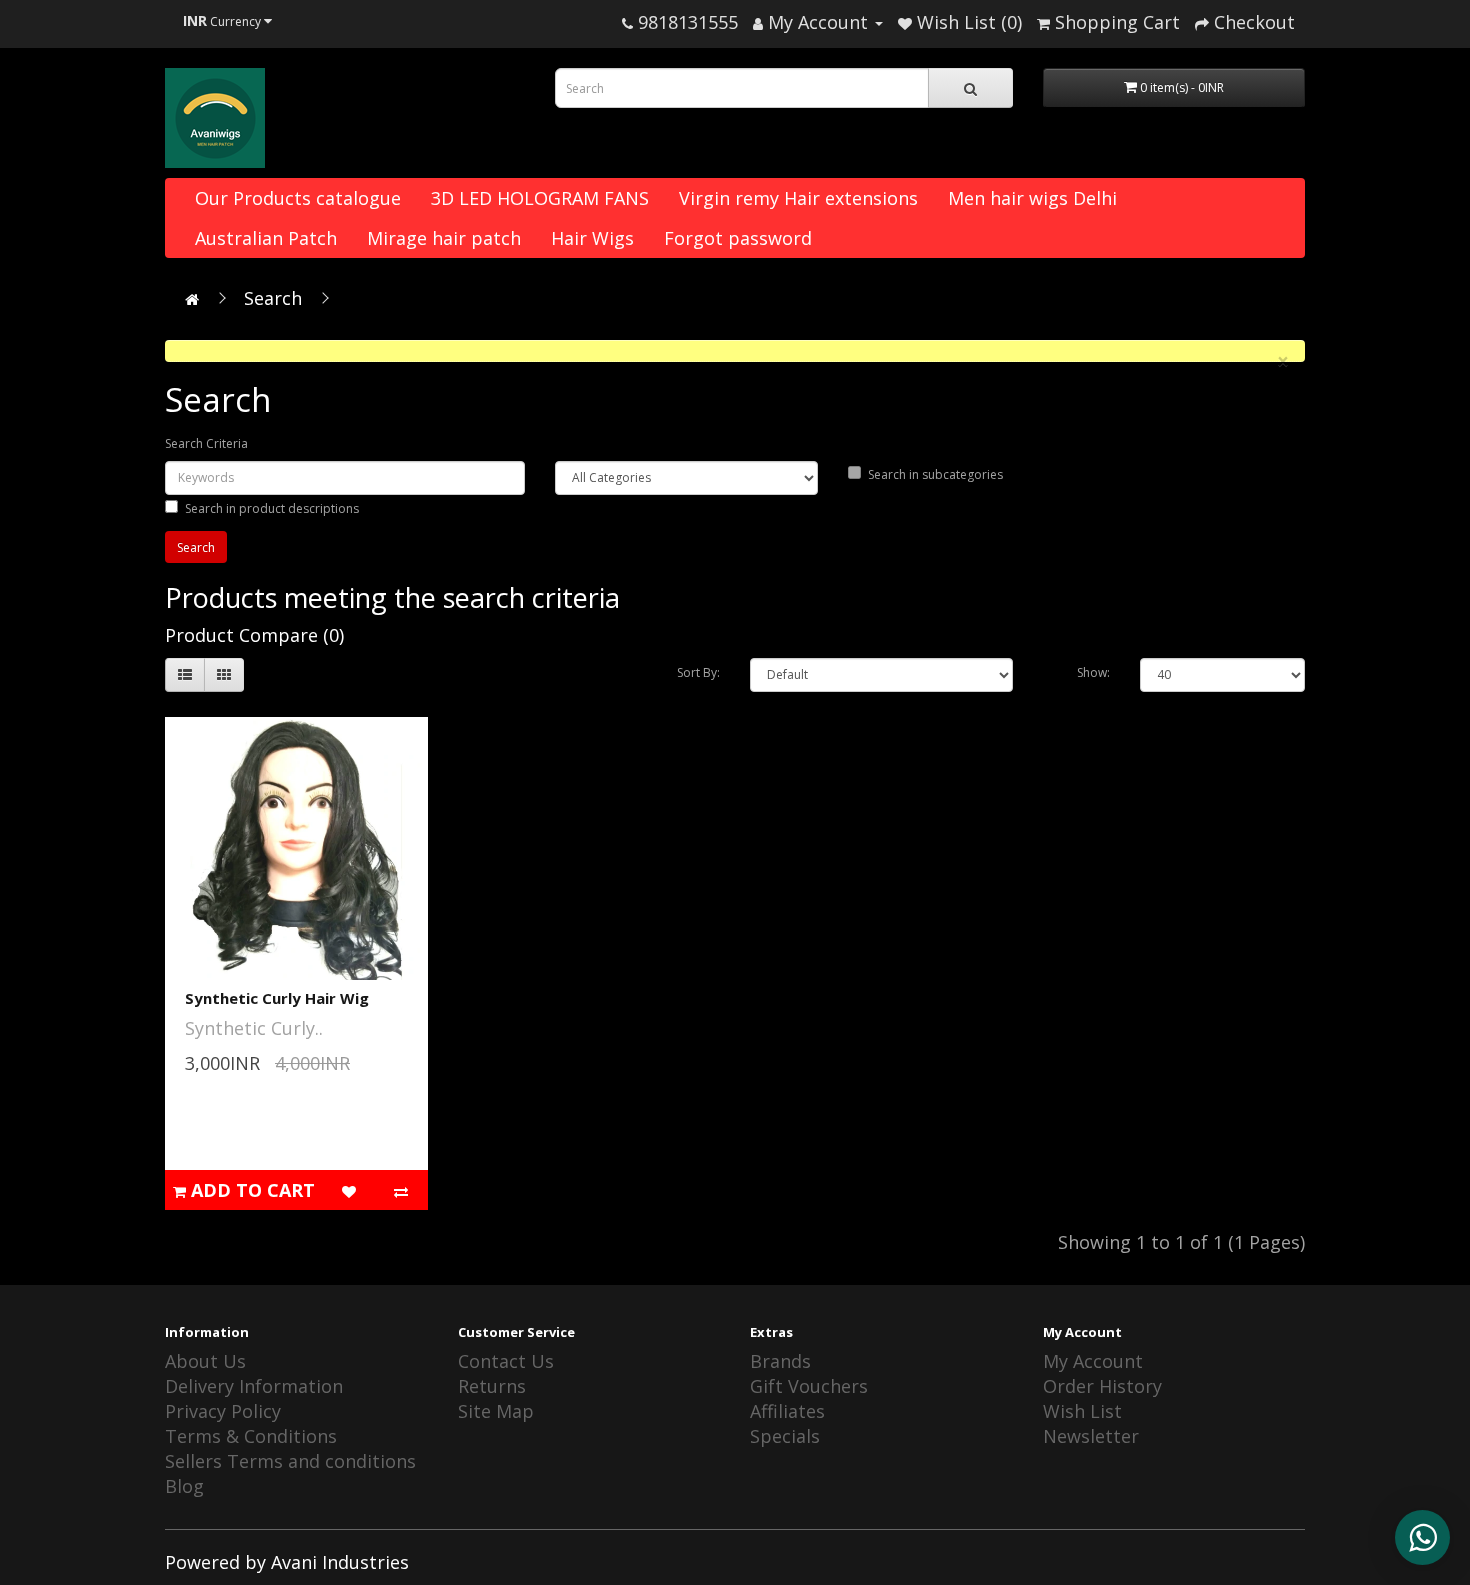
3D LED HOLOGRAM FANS (540, 198)
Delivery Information (254, 1386)
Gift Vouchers (809, 1386)
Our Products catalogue (298, 198)
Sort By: (698, 672)
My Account (1093, 1361)
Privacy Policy (223, 1411)
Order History (1102, 1386)
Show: (1093, 672)
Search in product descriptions (272, 508)
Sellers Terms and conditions (290, 1461)
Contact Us (506, 1361)
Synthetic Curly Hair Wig (277, 998)
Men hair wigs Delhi (1032, 198)
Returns (492, 1386)
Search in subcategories (935, 474)
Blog (184, 1486)
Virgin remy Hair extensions (798, 198)
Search (273, 298)
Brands (780, 1361)
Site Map (496, 1411)
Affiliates (787, 1411)
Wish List (1082, 1411)
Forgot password (738, 238)
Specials (785, 1436)
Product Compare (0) (254, 635)
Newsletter (1091, 1436)
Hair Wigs (592, 238)
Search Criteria (206, 443)
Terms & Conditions (251, 1436)
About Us (205, 1361)
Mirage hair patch (444, 238)
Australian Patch (266, 238)
